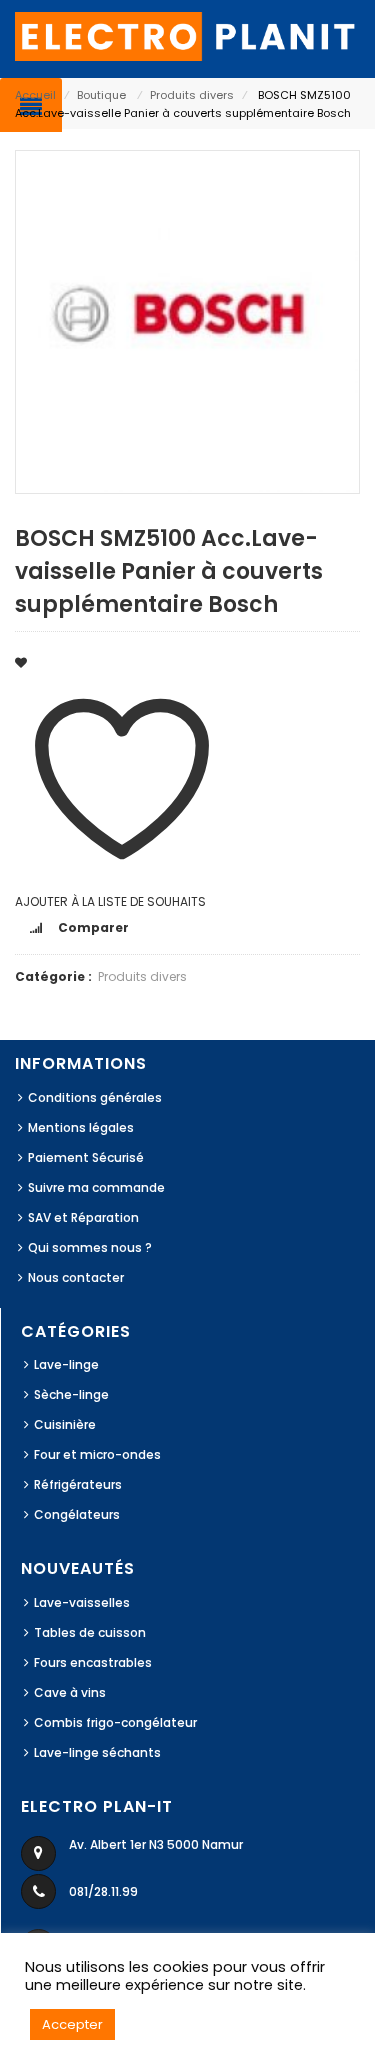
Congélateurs (77, 1514)
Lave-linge (66, 1364)
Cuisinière (65, 1424)
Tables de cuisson (90, 1632)
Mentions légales (81, 1127)
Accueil (35, 95)
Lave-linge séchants (97, 1752)
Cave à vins (70, 1692)
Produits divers (192, 95)
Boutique (101, 95)
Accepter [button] (72, 2024)
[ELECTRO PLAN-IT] (187, 35)
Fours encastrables (93, 1662)
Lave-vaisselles (82, 1602)
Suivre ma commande (96, 1187)
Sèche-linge (71, 1394)
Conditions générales (95, 1097)
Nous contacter (76, 1277)
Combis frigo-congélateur (115, 1722)
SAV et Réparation (83, 1217)
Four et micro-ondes (97, 1454)
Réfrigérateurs (78, 1484)
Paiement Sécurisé (86, 1157)
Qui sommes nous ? (90, 1247)
